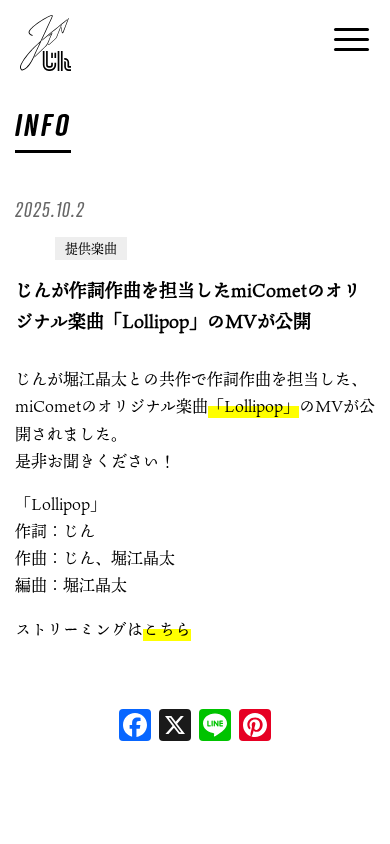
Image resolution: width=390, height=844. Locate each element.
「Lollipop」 (253, 406)
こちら (167, 629)
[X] (175, 727)
